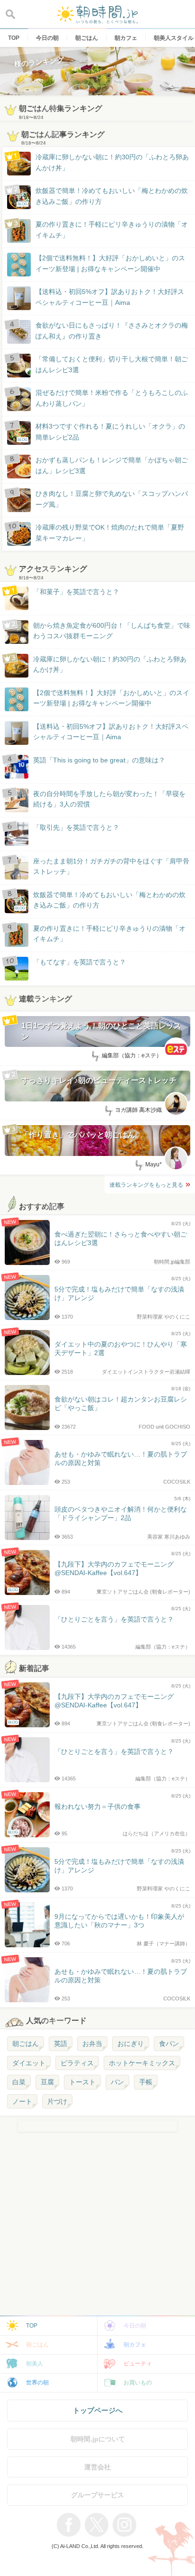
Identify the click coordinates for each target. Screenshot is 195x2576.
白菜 (19, 2082)
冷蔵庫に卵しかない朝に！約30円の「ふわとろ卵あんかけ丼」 (112, 162)
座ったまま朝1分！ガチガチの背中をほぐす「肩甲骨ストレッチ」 (111, 866)
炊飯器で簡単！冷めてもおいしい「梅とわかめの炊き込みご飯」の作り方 (103, 197)
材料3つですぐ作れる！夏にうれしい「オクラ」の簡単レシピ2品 (101, 432)
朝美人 (35, 2364)
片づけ (57, 2101)
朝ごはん (26, 2044)
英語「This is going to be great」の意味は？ (99, 760)
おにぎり (131, 2044)
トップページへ (98, 2410)
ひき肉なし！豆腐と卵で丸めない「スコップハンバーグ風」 (112, 499)
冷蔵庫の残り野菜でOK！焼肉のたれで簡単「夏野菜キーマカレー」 (110, 532)
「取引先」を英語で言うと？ (76, 827)
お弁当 (92, 2044)
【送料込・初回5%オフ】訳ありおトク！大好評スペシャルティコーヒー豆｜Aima (110, 297)
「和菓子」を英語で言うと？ (76, 592)
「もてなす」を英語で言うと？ (80, 962)
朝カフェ (135, 2345)
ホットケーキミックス (142, 2063)
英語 (61, 2044)
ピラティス (77, 2063)
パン (117, 2082)
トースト (82, 2082)
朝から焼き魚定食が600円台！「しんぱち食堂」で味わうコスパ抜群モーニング (112, 631)
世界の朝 (37, 2383)
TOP (32, 2326)
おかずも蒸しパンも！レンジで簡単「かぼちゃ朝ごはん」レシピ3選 (112, 465)
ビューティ (138, 2364)
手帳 (146, 2082)
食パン (169, 2044)
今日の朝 (135, 2326)
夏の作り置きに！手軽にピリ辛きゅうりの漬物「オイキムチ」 (112, 229)
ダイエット (29, 2063)
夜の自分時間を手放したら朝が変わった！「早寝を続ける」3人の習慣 (109, 799)
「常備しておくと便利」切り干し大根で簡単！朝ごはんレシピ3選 (112, 364)
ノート (22, 2101)
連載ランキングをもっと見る (146, 1185)
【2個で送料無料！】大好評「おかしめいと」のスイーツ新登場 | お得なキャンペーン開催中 (110, 263)
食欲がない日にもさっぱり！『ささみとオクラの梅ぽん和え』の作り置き (112, 330)
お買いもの (138, 2383)
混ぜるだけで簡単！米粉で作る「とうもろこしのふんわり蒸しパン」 (112, 398)
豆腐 (47, 2082)
